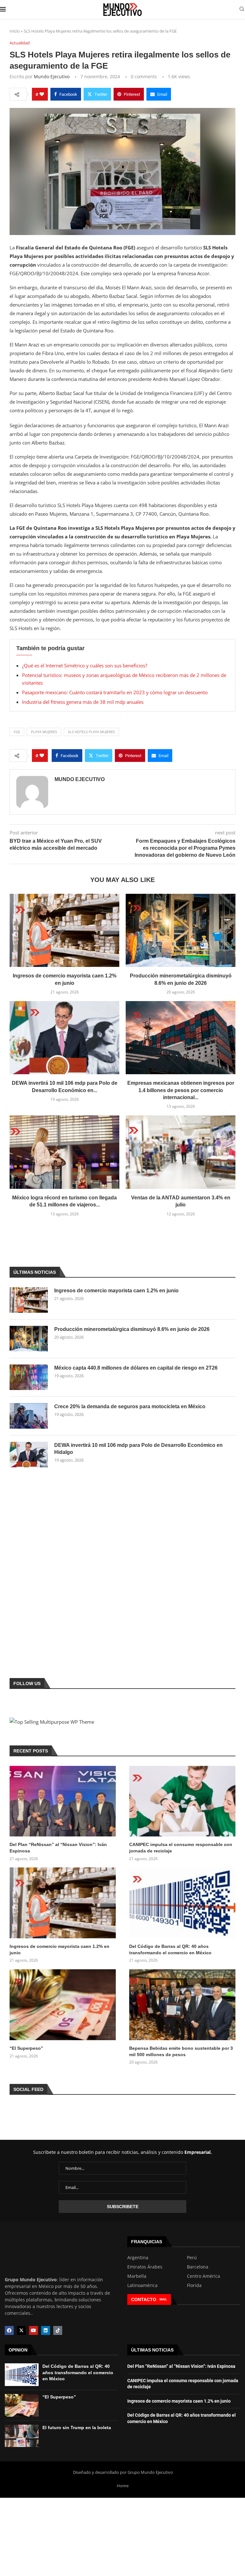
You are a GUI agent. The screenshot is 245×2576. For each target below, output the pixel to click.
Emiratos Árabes (145, 2267)
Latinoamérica (142, 2285)
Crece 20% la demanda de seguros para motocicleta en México (130, 1406)
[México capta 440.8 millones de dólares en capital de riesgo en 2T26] (29, 1377)
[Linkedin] (46, 2330)
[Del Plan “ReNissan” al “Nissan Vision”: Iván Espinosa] (63, 1801)
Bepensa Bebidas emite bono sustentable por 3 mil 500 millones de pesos (181, 2051)
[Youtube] (33, 2330)
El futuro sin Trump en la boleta (77, 2428)
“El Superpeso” (26, 2048)
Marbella (137, 2276)
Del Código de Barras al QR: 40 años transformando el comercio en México (170, 1949)
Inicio (15, 31)
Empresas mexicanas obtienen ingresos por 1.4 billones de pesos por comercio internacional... (181, 1090)
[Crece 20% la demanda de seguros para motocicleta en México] (29, 1416)
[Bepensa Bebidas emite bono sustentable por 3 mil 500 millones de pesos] (182, 2005)
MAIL (163, 2299)
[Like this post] (42, 94)
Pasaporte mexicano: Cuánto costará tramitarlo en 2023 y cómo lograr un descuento (115, 692)
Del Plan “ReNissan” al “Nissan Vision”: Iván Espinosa (58, 1848)
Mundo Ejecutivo (52, 76)
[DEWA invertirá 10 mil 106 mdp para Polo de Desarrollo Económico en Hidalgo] (64, 1038)
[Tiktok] (58, 2330)
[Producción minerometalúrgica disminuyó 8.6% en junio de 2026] (181, 930)
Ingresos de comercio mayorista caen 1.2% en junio (116, 1291)
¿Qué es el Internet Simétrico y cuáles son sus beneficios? (85, 665)
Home (123, 2486)
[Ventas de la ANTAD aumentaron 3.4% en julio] (181, 1152)
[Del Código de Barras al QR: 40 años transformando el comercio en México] (182, 1903)
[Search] (242, 10)
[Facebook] (9, 2330)
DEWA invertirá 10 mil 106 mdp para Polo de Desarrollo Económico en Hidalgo (138, 1449)
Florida (194, 2285)
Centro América (204, 2276)
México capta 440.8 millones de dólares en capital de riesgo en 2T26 (136, 1368)
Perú (192, 2258)
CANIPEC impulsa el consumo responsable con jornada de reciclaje (181, 1848)
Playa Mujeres (44, 732)
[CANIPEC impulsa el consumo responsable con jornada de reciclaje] (182, 1801)
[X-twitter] (21, 2330)
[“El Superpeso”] (63, 2005)
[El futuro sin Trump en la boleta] (22, 2436)
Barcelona (198, 2267)
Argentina (138, 2258)
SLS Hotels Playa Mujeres (91, 732)
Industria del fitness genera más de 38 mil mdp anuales (83, 702)
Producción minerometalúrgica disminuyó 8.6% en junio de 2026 (132, 1329)
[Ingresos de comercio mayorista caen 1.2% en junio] (64, 930)
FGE (17, 732)
